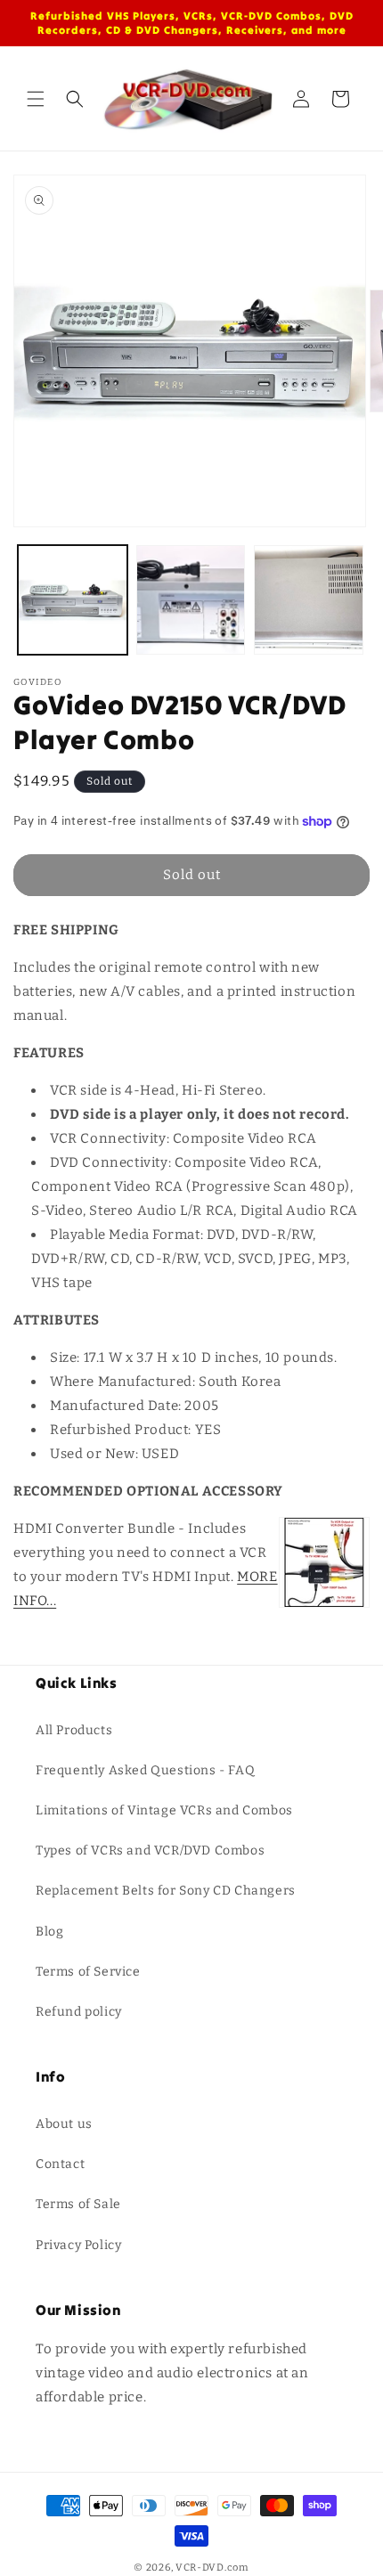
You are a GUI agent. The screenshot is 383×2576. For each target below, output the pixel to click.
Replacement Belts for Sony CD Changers (166, 1891)
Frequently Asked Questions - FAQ (145, 1770)
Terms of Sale (78, 2204)
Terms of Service (88, 1972)
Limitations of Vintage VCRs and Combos (164, 1810)
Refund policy (79, 2012)
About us (64, 2124)
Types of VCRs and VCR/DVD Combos (150, 1850)
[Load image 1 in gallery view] (73, 600)
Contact (60, 2164)
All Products (74, 1730)
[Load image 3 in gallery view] (309, 600)
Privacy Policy (78, 2245)
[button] (36, 99)
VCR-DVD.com (212, 2568)
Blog (49, 1932)
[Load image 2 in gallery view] (191, 600)
